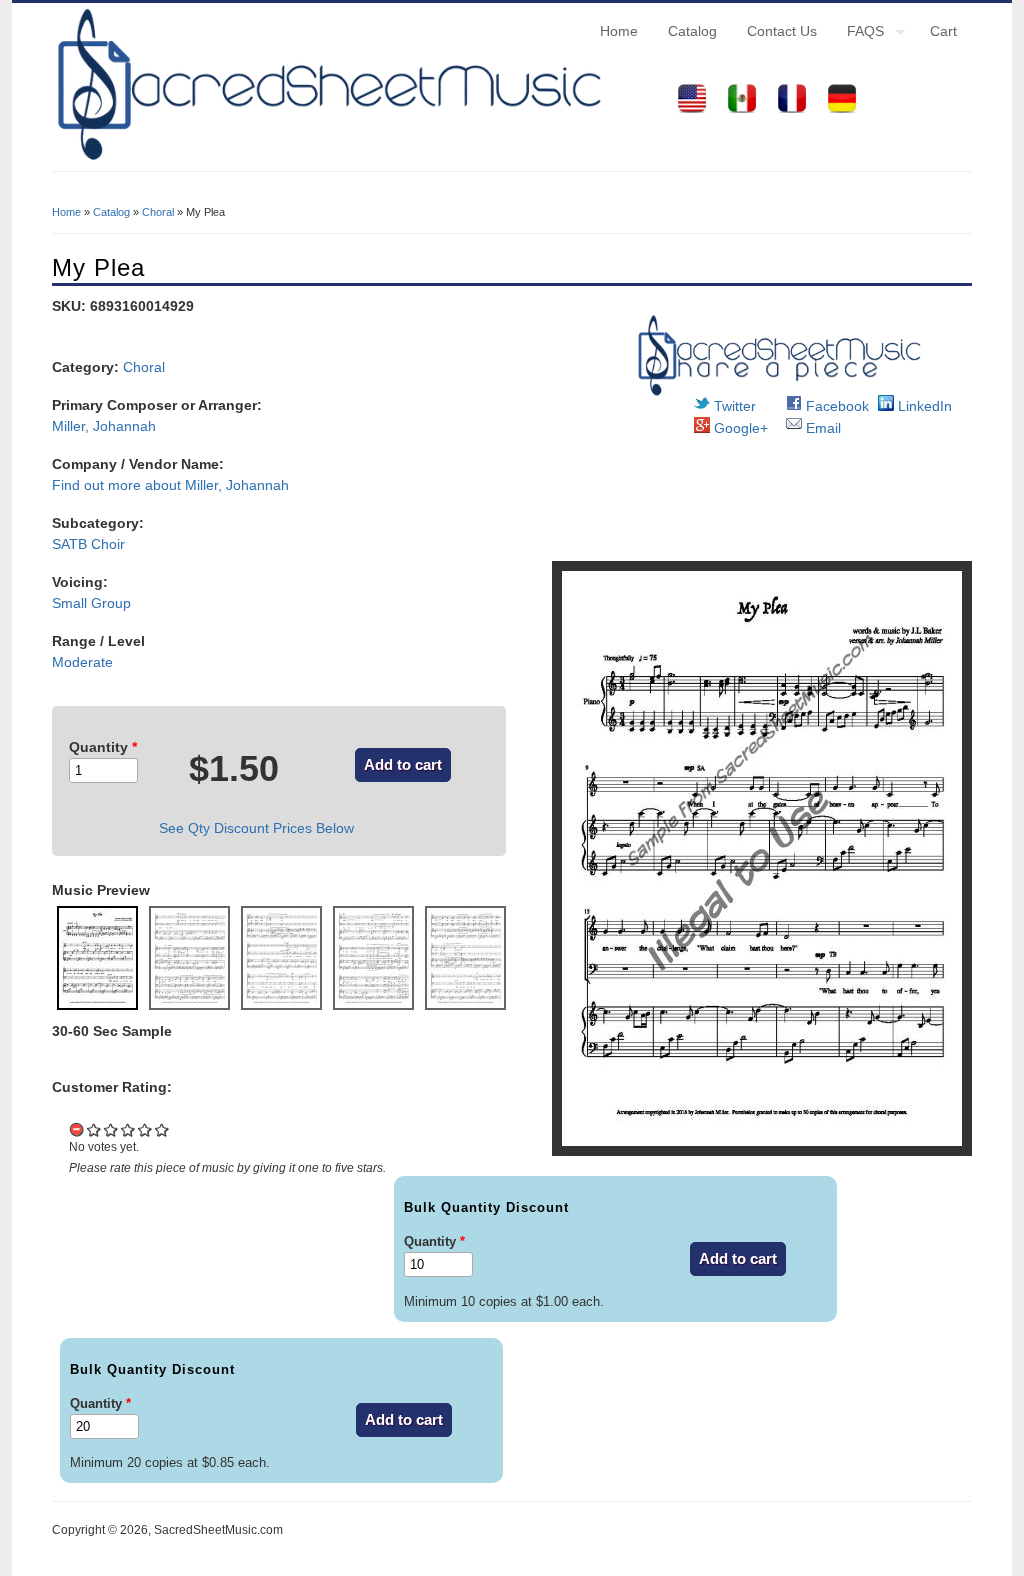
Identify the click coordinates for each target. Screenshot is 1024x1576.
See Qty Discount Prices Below (256, 828)
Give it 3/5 (128, 1129)
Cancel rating (77, 1129)
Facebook (835, 406)
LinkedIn (923, 406)
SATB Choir (88, 544)
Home (619, 31)
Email (821, 428)
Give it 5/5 (162, 1129)
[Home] (327, 160)
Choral (158, 212)
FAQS (858, 34)
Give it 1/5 (94, 1129)
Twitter (733, 406)
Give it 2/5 (111, 1129)
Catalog (692, 31)
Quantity (103, 747)
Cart (943, 31)
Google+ (739, 428)
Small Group (91, 603)
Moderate (82, 662)
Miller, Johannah (104, 426)
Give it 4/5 (145, 1129)
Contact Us (782, 31)
